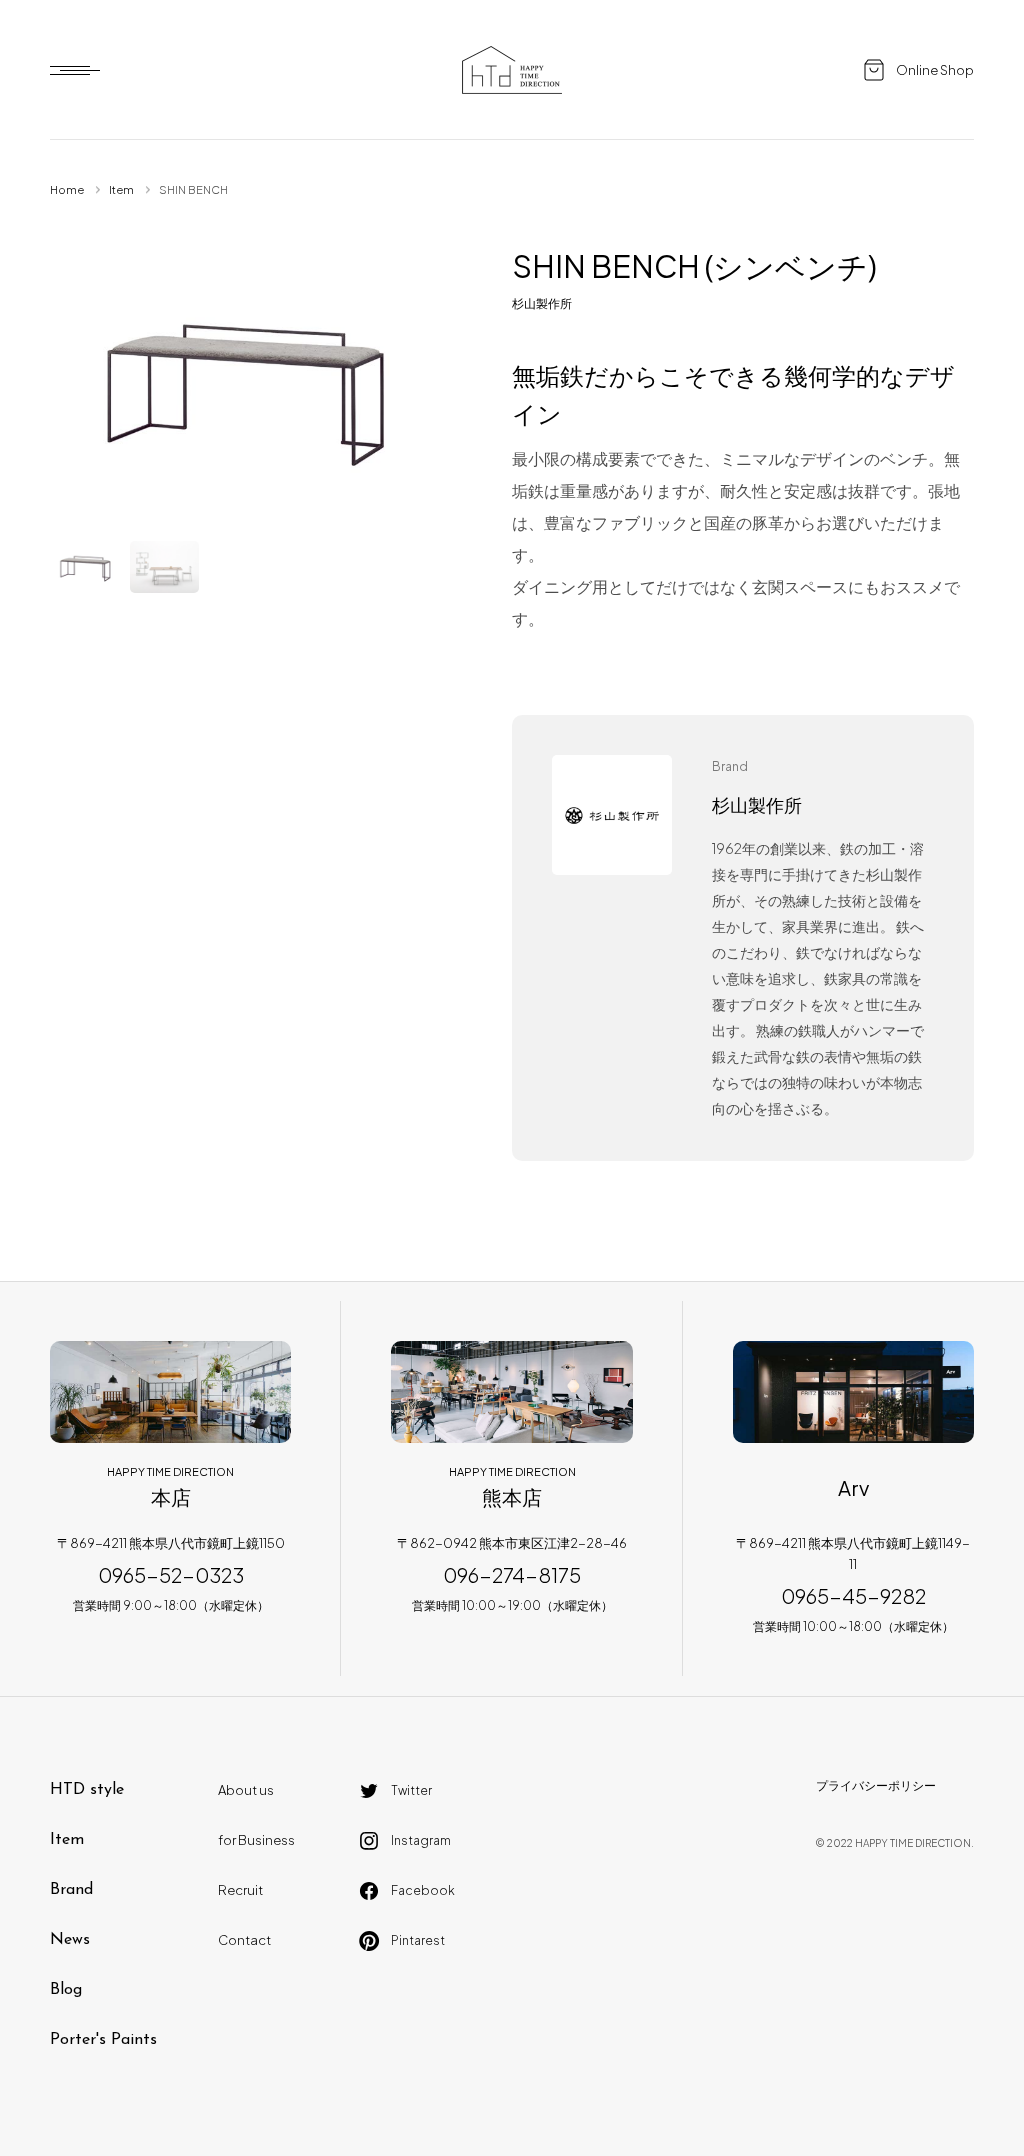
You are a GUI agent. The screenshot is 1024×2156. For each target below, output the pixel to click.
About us (246, 1790)
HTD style (87, 1790)
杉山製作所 (542, 303)
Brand (71, 1890)
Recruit (240, 1890)
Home (67, 189)
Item (121, 189)
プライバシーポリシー (876, 1785)
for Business (256, 1840)
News (70, 1940)
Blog (66, 1990)
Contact (244, 1940)
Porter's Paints (103, 2040)
